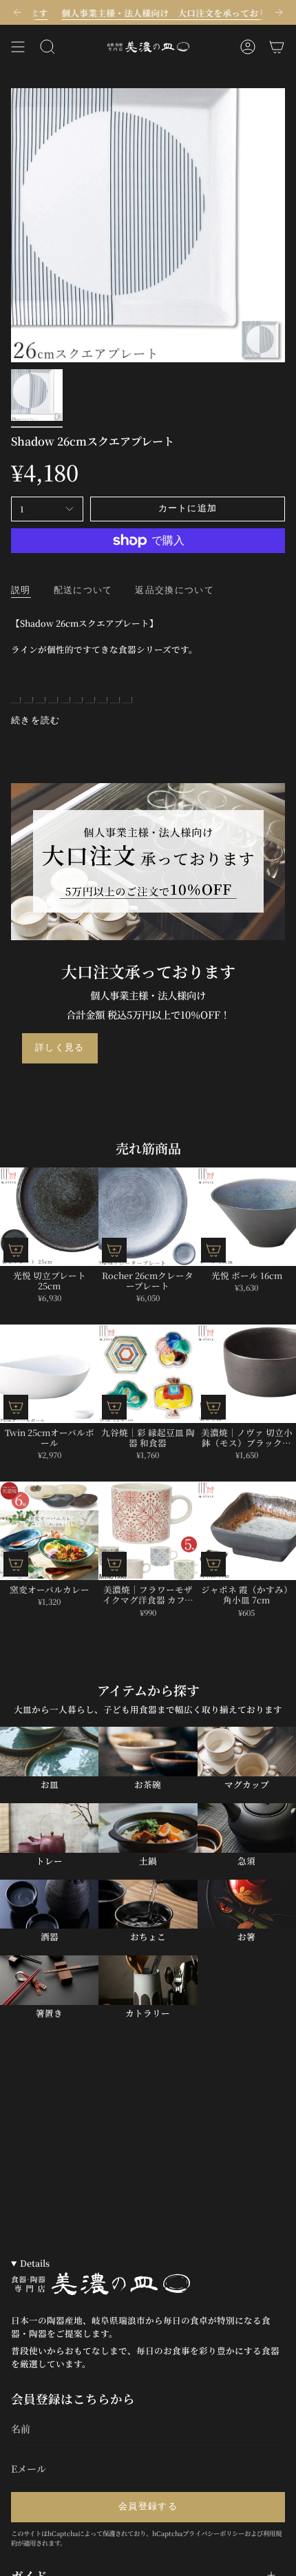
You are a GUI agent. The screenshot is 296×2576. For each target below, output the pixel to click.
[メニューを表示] (18, 47)
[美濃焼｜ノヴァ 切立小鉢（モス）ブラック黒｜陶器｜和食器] (247, 1374)
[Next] (279, 12)
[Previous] (17, 12)
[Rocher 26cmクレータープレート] (148, 1217)
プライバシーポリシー (213, 2533)
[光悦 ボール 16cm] (247, 1217)
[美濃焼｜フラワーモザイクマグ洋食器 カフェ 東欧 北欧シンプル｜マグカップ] (148, 1531)
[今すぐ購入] (16, 1250)
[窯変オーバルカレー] (49, 1531)
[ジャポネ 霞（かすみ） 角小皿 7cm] (247, 1531)
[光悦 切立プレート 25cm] (49, 1217)
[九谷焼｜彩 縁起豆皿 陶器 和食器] (148, 1374)
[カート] (277, 47)
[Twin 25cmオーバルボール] (49, 1374)
